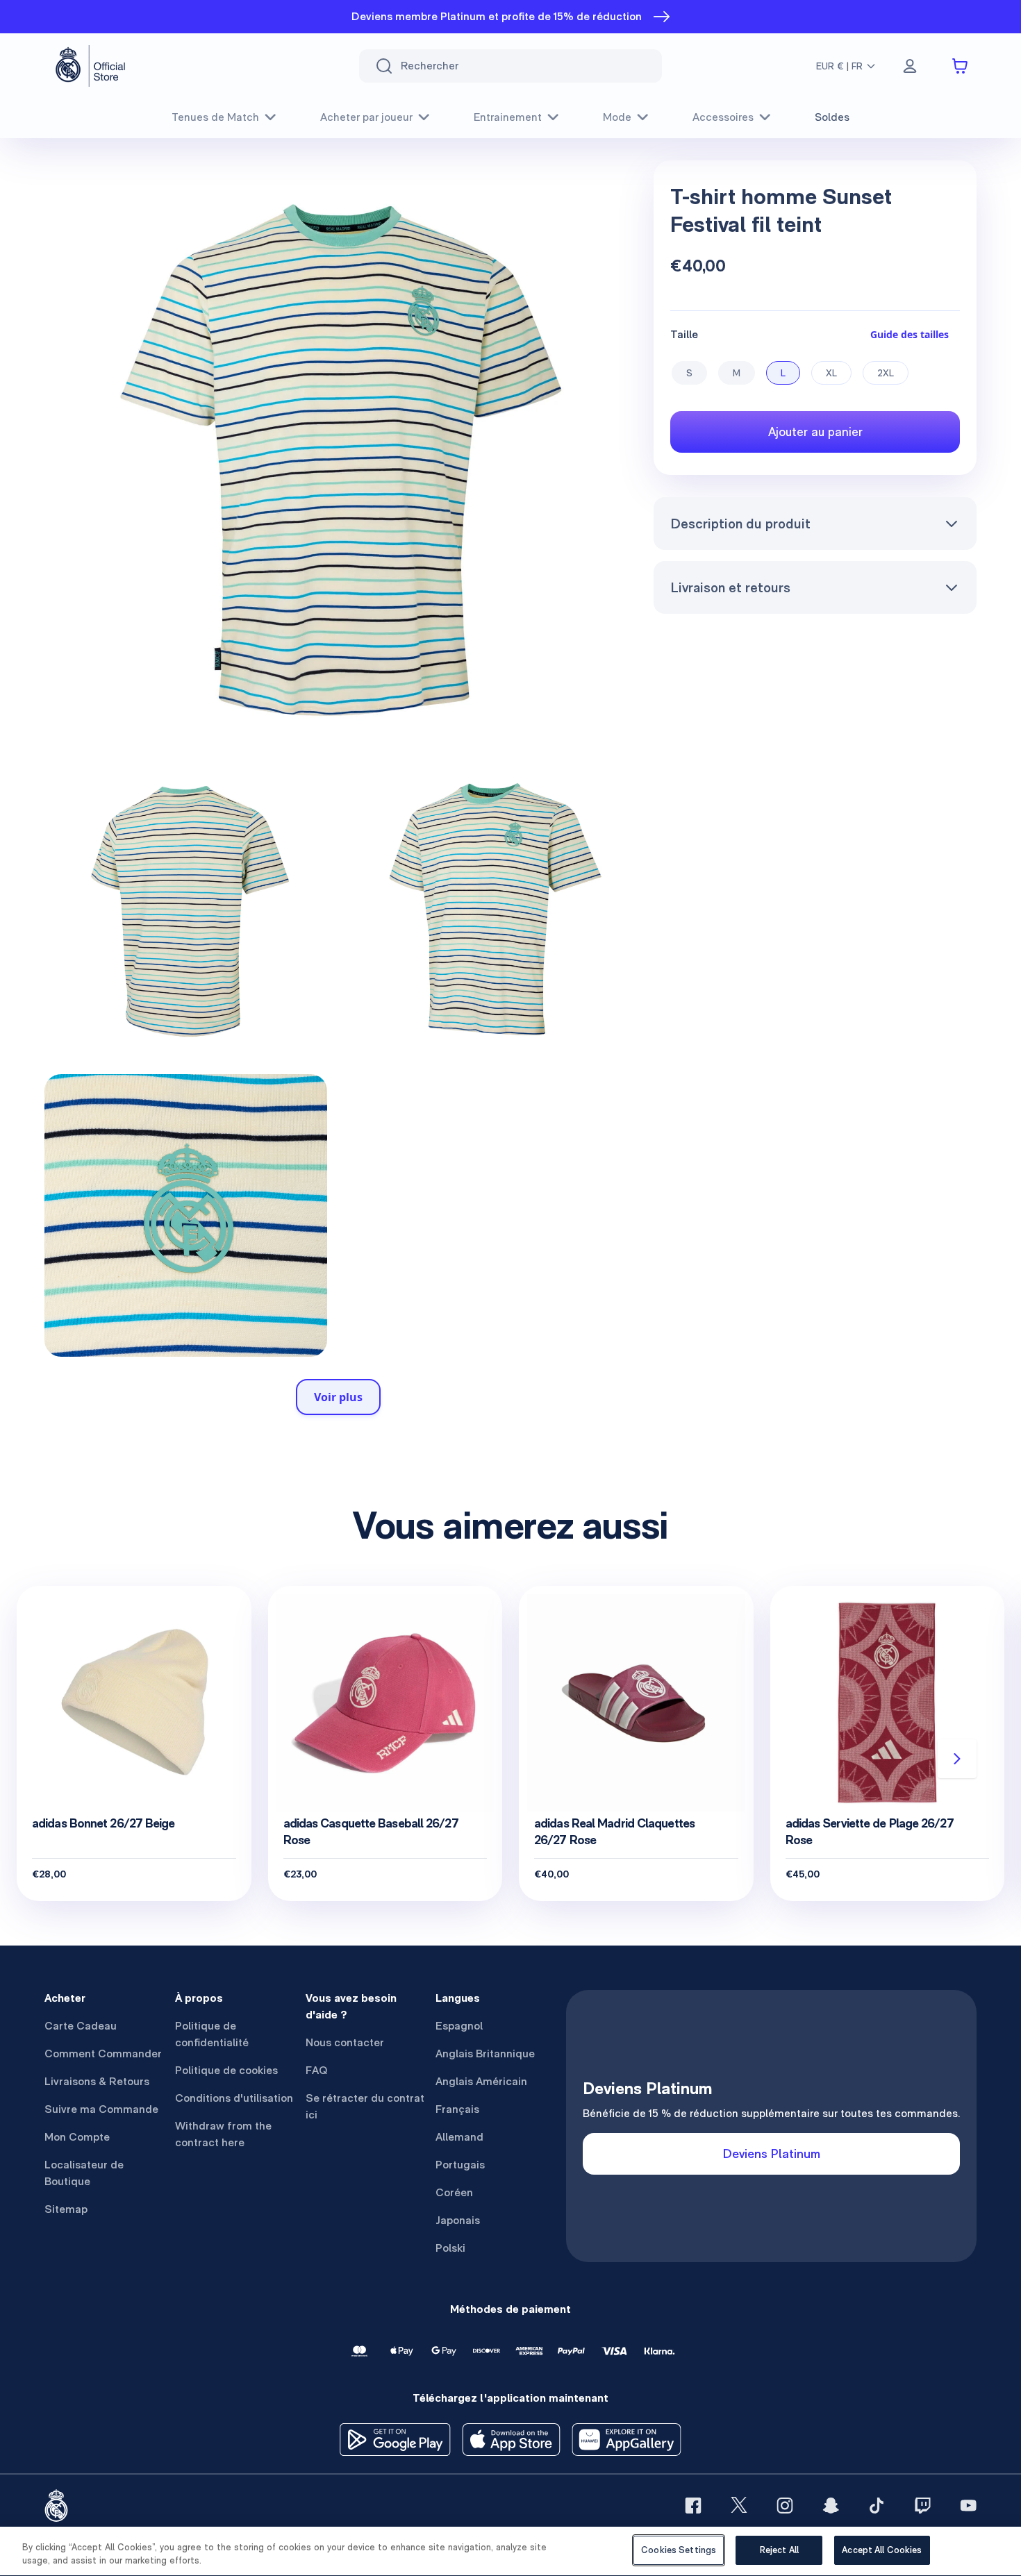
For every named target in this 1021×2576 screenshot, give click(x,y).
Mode (617, 117)
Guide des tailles (910, 334)
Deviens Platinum (772, 2153)
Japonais (458, 2220)
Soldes (832, 117)
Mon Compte (77, 2137)
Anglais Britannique (485, 2054)
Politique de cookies (226, 2070)
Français (457, 2109)
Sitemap (66, 2209)
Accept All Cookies (882, 2550)
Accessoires (723, 117)
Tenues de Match (215, 117)
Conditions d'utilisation (234, 2098)
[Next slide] (957, 1759)
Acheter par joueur (366, 117)
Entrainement (508, 117)
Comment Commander (103, 2054)
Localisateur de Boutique (84, 2173)
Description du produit (740, 524)
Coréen (454, 2192)
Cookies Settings (679, 2550)
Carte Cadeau (81, 2026)
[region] (510, 2551)
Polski (450, 2248)
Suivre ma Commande (101, 2109)
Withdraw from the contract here (223, 2134)
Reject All (779, 2550)
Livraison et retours (730, 587)
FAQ (317, 2070)
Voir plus (338, 1397)
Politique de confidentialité (212, 2034)
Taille (684, 334)
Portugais (460, 2165)
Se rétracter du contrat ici (365, 2106)
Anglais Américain (481, 2081)
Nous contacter (345, 2042)
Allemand (459, 2137)
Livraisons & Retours (97, 2081)
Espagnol (459, 2026)
